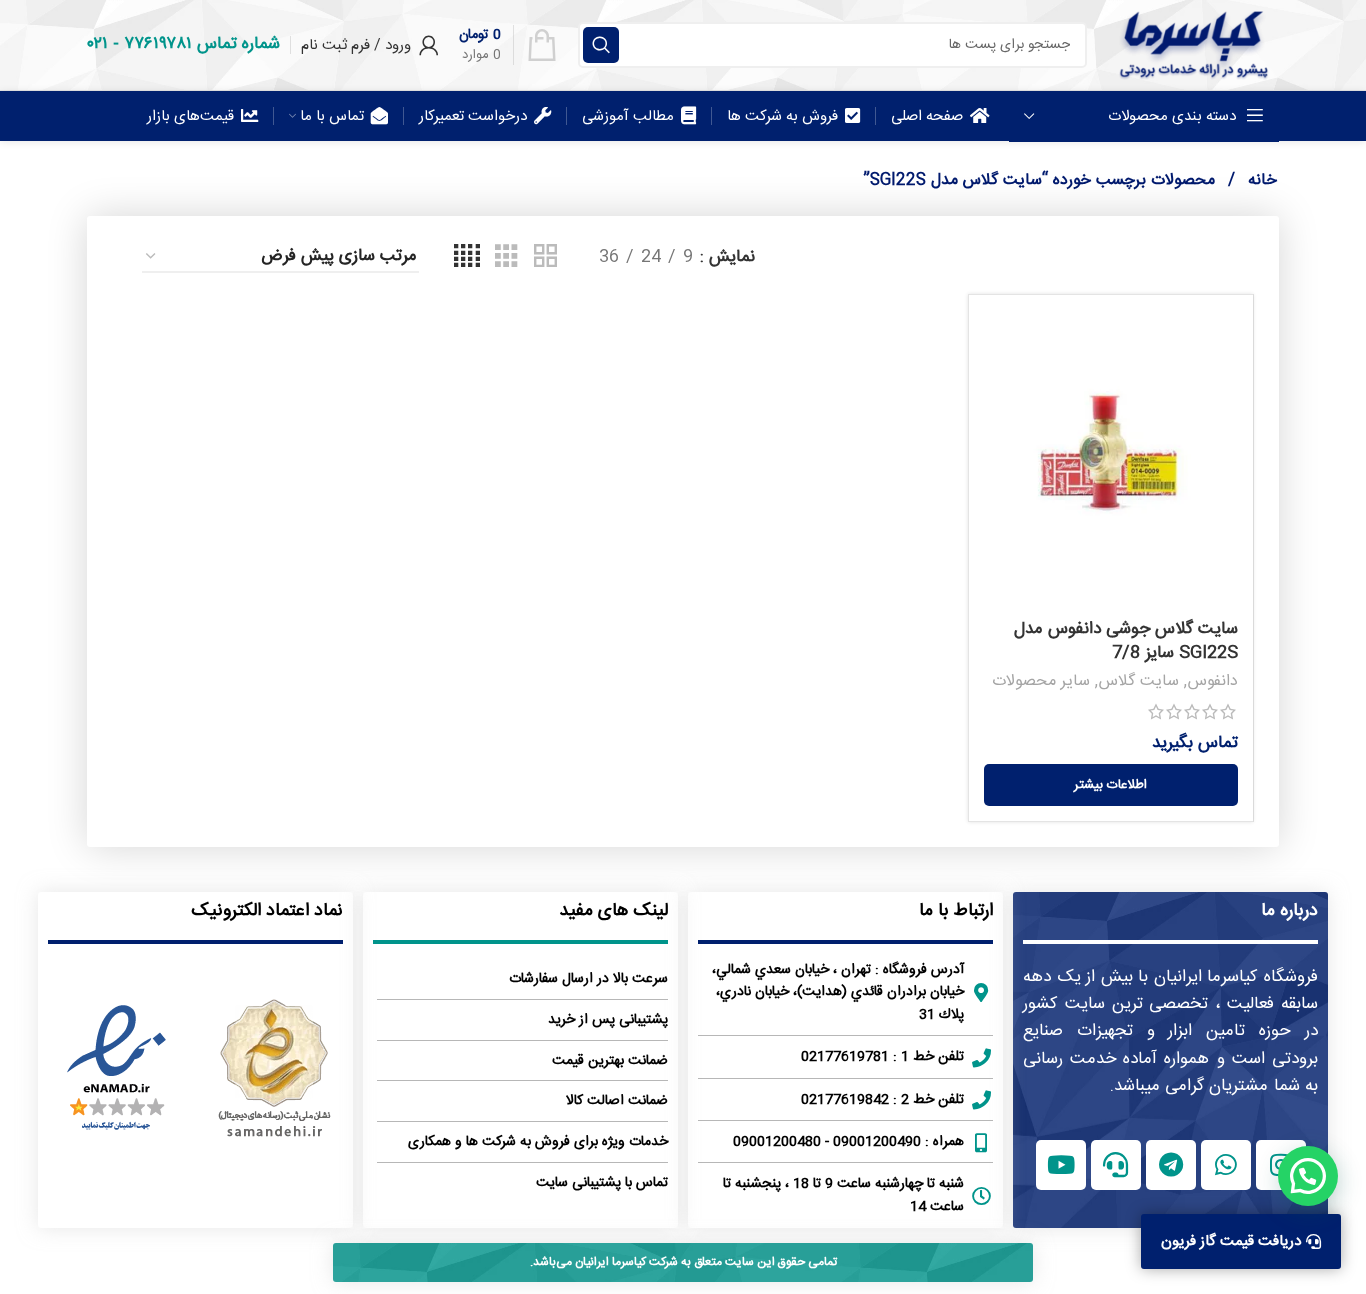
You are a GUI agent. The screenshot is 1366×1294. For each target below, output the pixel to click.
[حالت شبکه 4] (467, 257)
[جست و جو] (601, 45)
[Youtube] (1061, 1165)
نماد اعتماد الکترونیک (267, 911)
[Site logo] (1193, 45)
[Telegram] (1171, 1165)
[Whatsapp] (1226, 1165)
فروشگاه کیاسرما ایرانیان (1236, 977)
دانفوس (1212, 681)
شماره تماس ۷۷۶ (202, 44)
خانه (1260, 180)
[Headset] (1116, 1165)
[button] (1308, 1176)
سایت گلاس (1138, 681)
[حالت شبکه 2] (545, 257)
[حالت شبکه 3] (506, 257)
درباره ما (1289, 911)
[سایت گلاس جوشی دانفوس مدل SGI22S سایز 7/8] (1111, 460)
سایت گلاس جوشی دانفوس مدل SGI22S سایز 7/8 (1126, 641)
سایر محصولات (1041, 681)
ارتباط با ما (956, 911)
